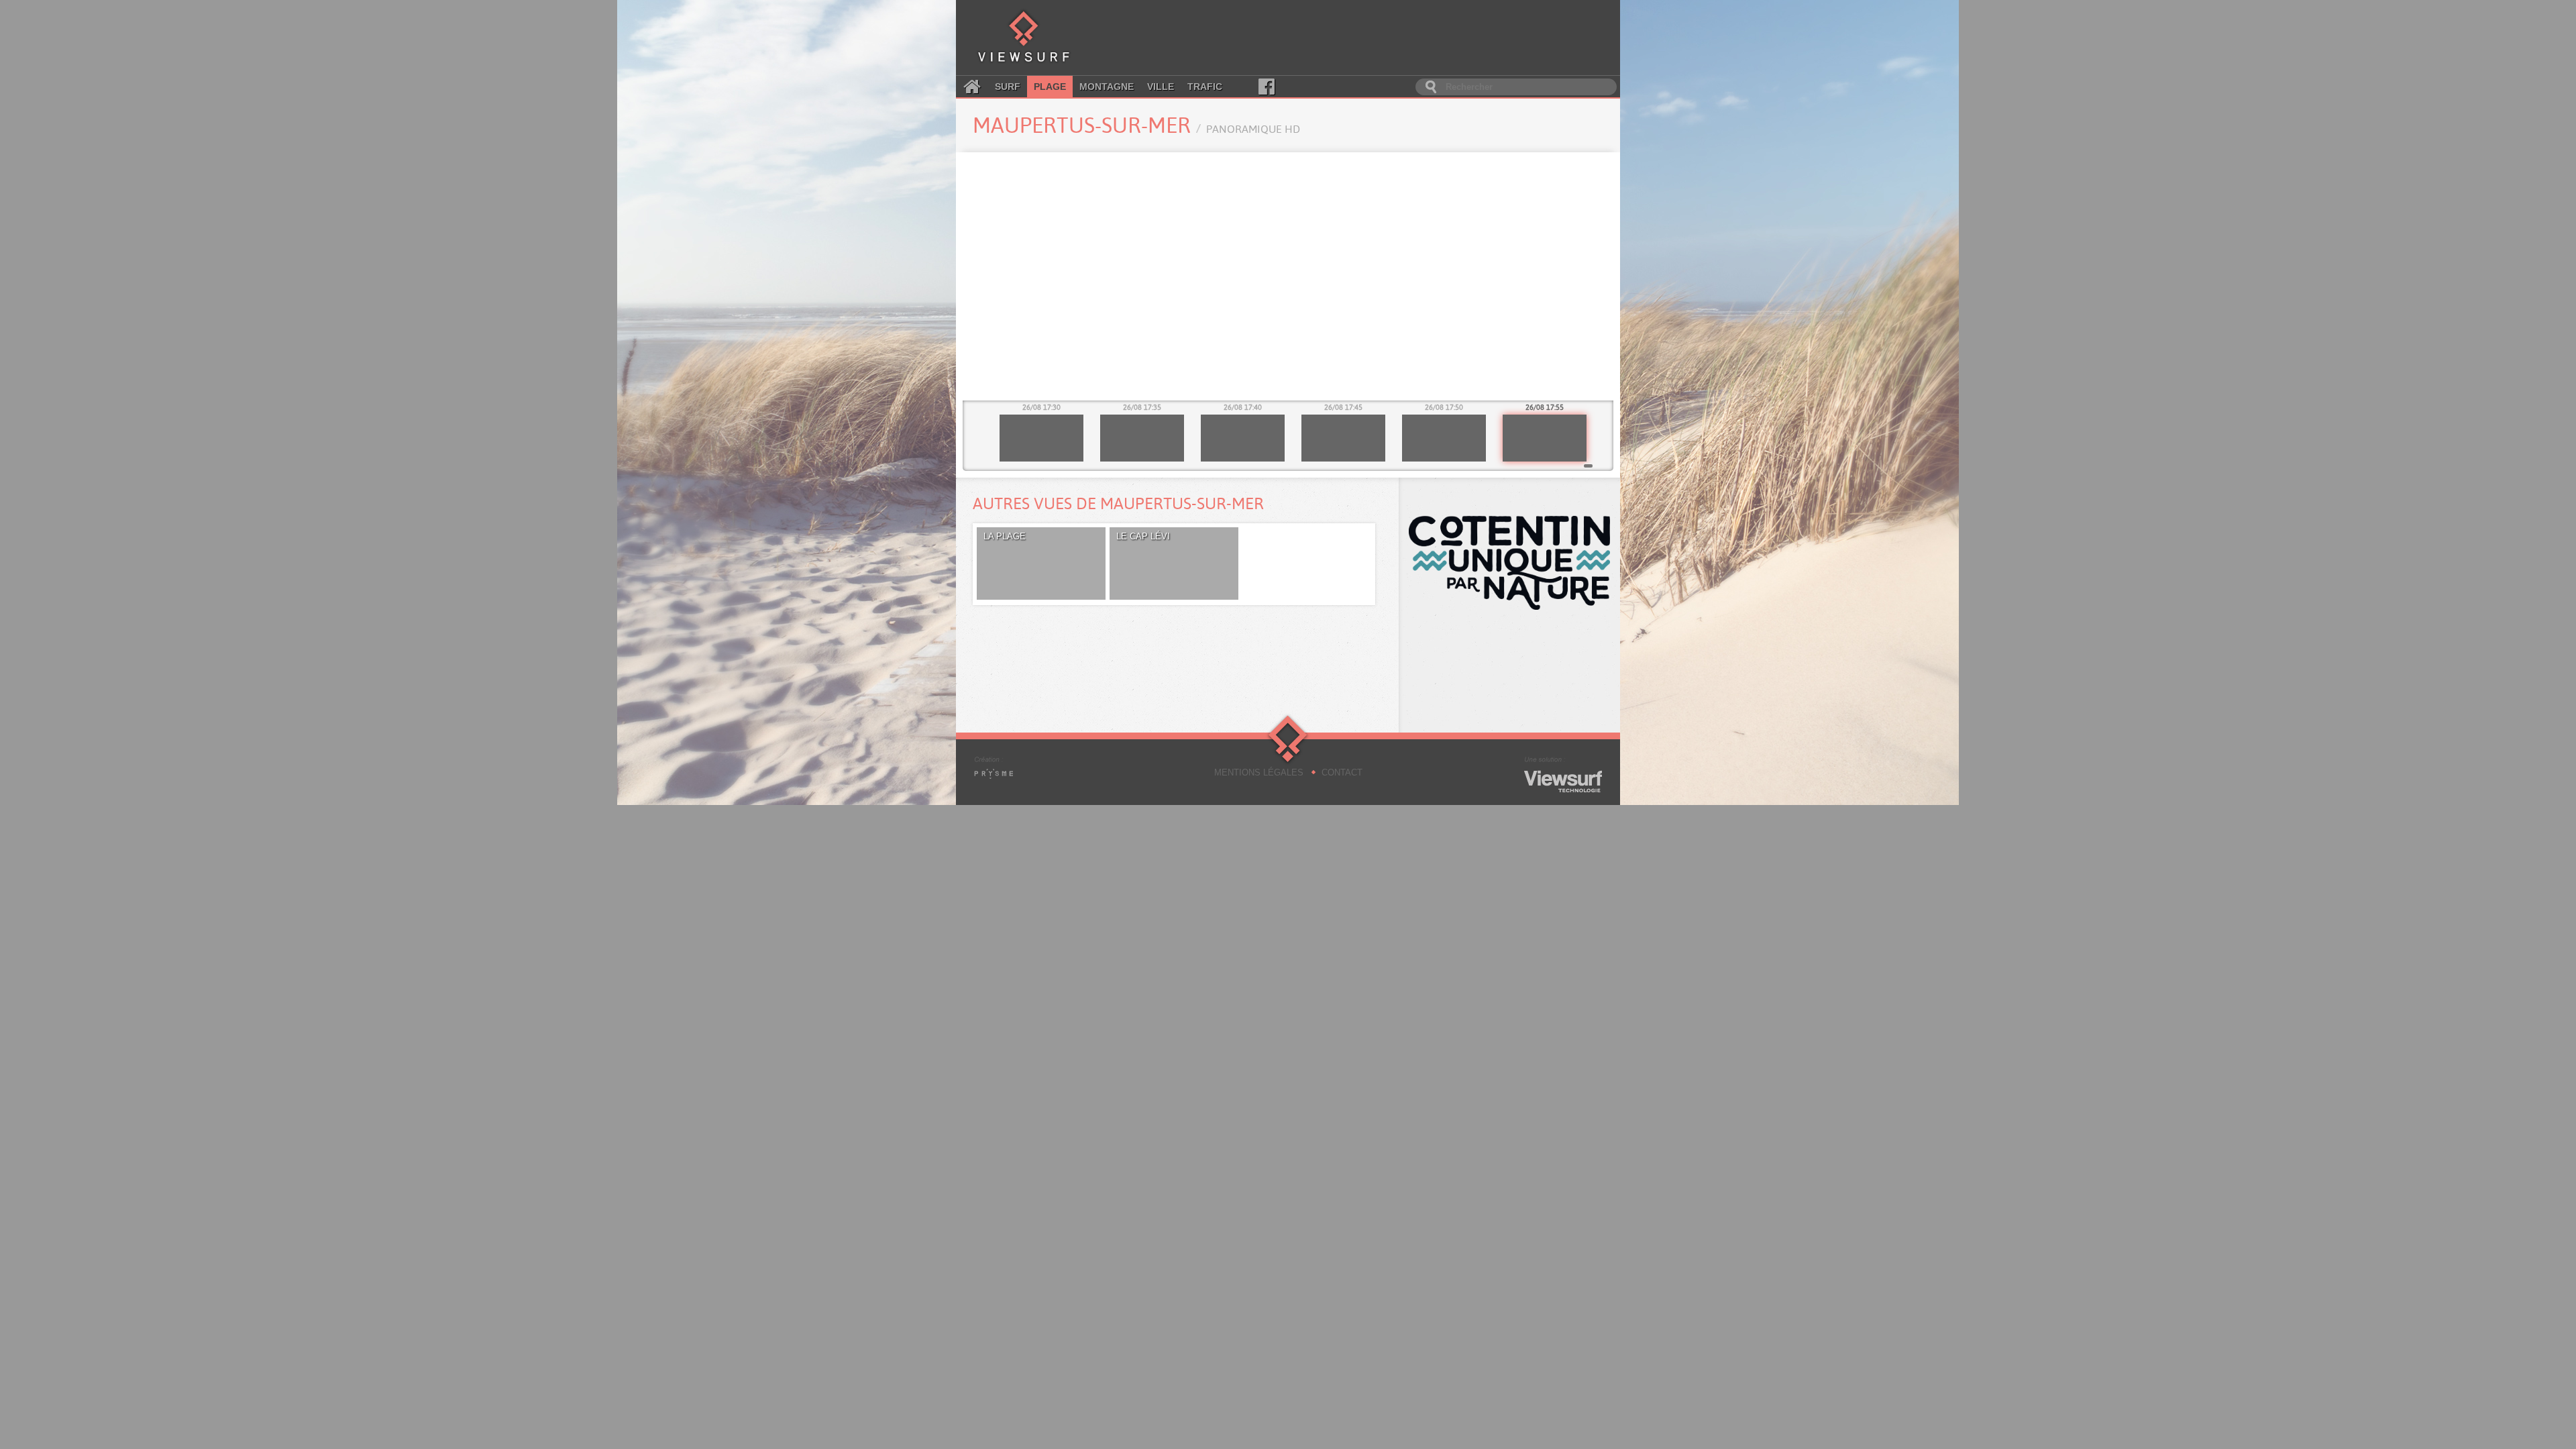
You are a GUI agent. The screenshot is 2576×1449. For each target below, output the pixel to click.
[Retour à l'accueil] (1024, 38)
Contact (1342, 772)
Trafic (1205, 87)
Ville (1161, 87)
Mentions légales (1259, 772)
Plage (1050, 87)
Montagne (1107, 87)
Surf (1008, 87)
